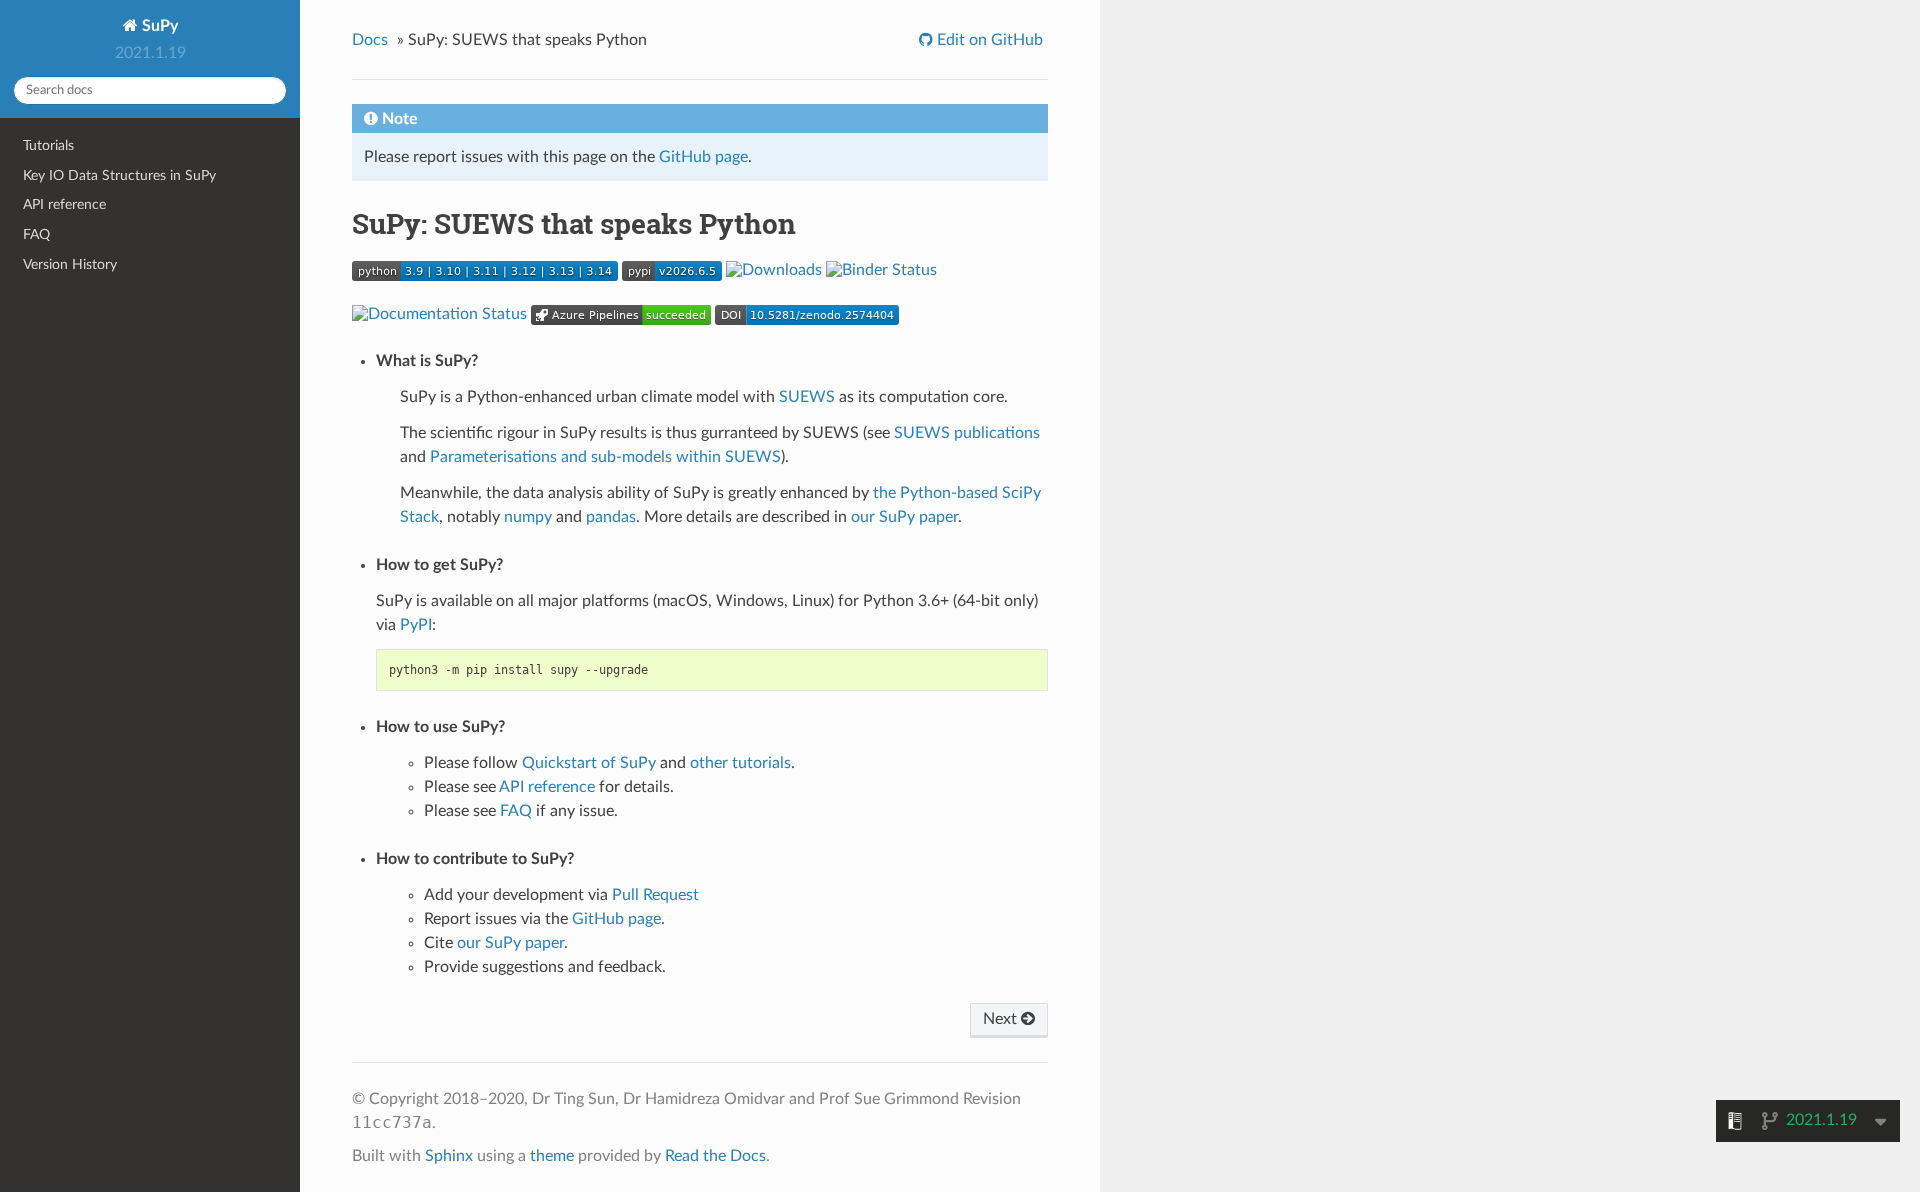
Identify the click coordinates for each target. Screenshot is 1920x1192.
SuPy (158, 26)
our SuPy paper (904, 517)
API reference (64, 204)
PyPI (416, 625)
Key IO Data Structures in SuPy (119, 175)
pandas (611, 517)
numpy (528, 517)
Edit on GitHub (988, 40)
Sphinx (449, 1156)
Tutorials (48, 145)
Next (1002, 1019)
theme (552, 1156)
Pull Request (655, 895)
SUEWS (807, 397)
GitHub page (703, 157)
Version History (70, 264)
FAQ (36, 234)
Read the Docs (715, 1156)
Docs (370, 40)
